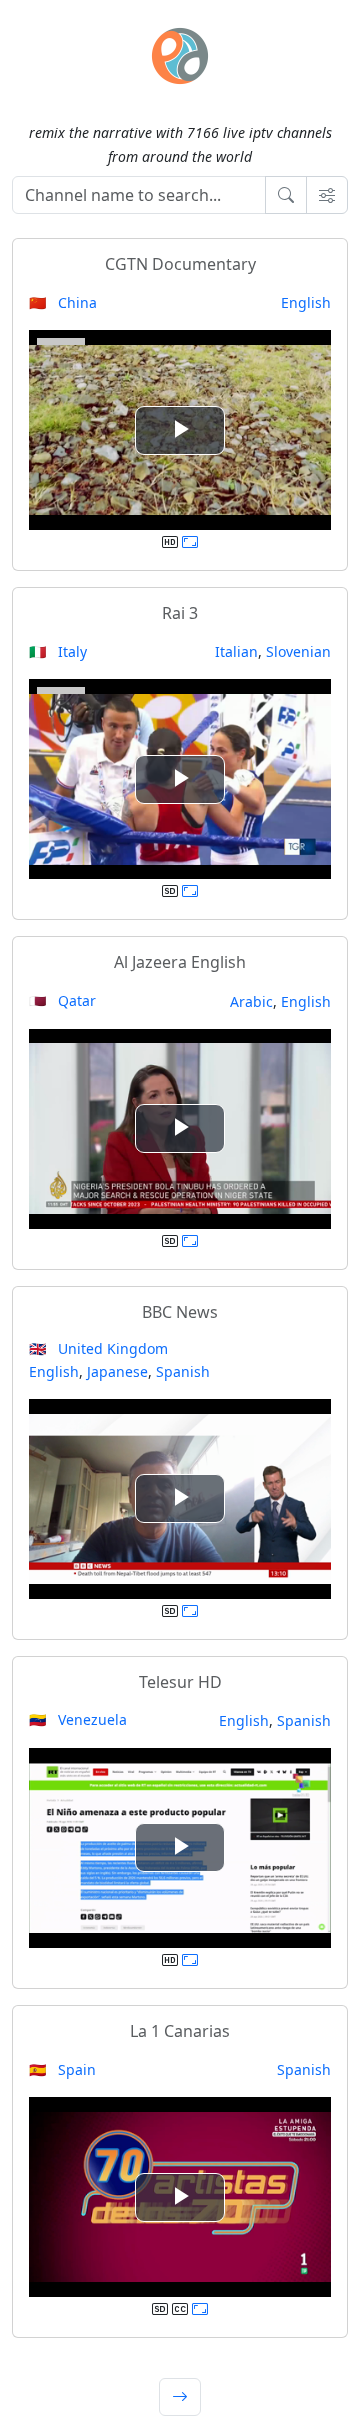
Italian (236, 651)
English (306, 302)
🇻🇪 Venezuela (78, 1719)
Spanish (183, 1371)
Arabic (251, 1001)
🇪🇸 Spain (62, 2069)
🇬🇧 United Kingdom (98, 1348)
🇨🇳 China (63, 302)
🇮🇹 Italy (58, 651)
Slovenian (298, 651)
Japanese (117, 1371)
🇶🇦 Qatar (62, 1000)
